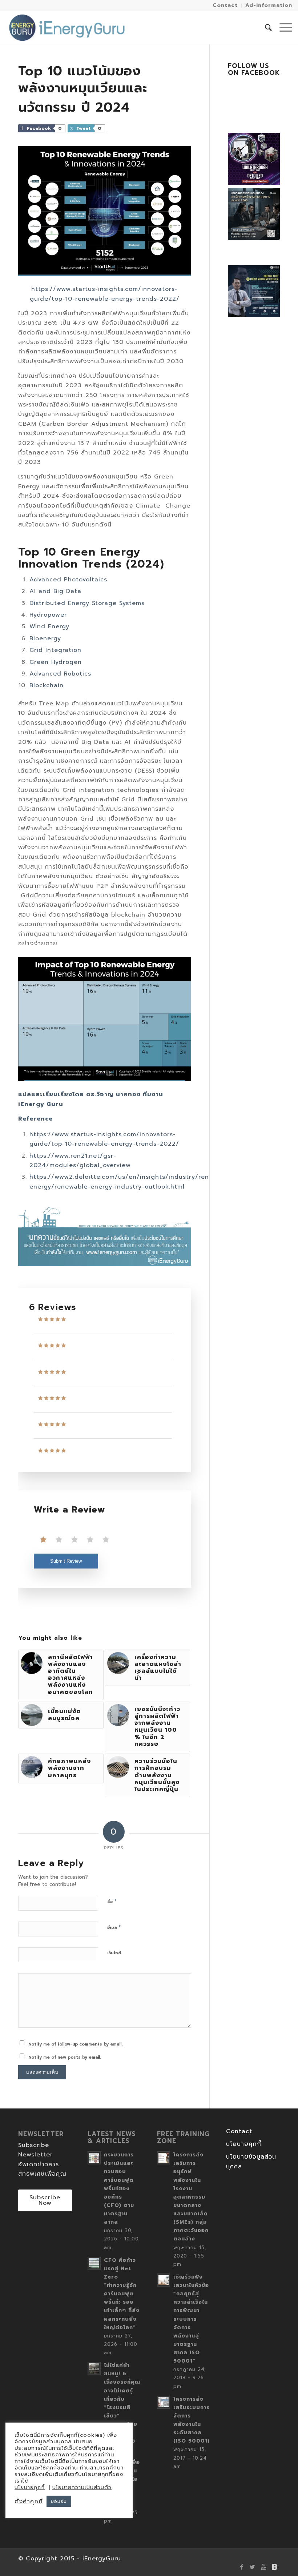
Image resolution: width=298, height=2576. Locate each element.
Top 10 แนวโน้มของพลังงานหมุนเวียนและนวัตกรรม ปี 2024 (83, 89)
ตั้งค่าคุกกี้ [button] (29, 2501)
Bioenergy (45, 638)
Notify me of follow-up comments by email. (75, 2044)
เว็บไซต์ (114, 1953)
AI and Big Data (55, 591)
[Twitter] (253, 2567)
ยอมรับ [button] (59, 2501)
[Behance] (274, 2567)
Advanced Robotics (60, 674)
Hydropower (48, 615)
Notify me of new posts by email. (65, 2057)
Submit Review (66, 1561)
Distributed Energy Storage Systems (87, 603)
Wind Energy (49, 626)
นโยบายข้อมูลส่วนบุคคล (251, 2162)
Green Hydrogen (56, 662)
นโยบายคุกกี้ (244, 2144)
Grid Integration (55, 650)
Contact (239, 2131)
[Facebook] (242, 2567)
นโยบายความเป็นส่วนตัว (82, 2487)
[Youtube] (263, 2567)
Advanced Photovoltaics (68, 580)
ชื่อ (112, 1901)
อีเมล (114, 1927)
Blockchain (47, 685)
